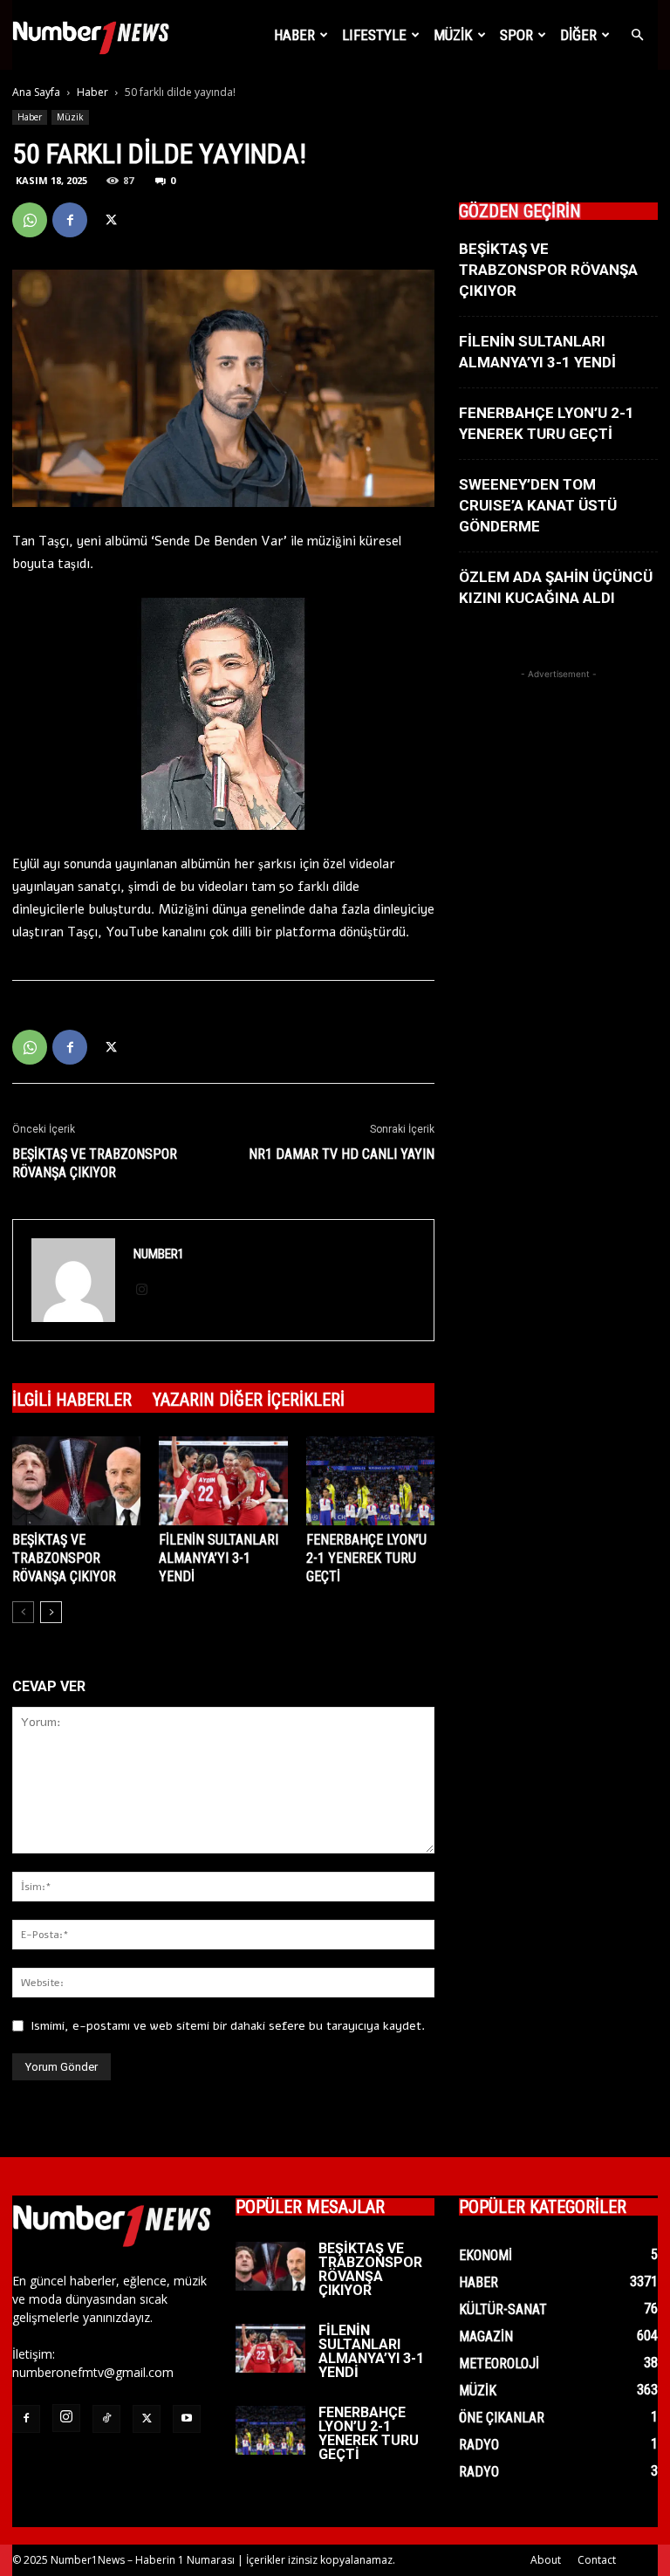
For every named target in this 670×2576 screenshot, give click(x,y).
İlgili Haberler (72, 1400)
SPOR (516, 35)
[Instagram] (148, 1291)
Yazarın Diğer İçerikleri (249, 1400)
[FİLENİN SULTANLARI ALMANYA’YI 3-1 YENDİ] (223, 1480)
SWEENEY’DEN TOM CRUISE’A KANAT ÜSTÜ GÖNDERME (538, 505)
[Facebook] (70, 220)
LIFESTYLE (374, 35)
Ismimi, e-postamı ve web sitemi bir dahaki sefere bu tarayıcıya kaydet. (228, 2026)
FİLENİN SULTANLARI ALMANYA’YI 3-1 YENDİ (219, 1558)
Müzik (70, 117)
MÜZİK (453, 35)
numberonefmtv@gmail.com (93, 2372)
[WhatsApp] (30, 220)
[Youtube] (187, 2419)
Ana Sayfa (36, 92)
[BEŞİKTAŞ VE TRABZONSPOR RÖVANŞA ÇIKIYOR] (76, 1480)
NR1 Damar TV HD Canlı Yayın (342, 1154)
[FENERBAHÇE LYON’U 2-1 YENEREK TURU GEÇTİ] (370, 1480)
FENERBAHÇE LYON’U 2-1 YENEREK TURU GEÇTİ (366, 1558)
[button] (637, 35)
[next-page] (51, 1612)
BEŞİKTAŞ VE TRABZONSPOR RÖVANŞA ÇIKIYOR (95, 1163)
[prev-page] (23, 1612)
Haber (294, 35)
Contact (597, 2560)
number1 (159, 1254)
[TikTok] (106, 2419)
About (546, 2560)
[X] (110, 220)
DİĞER (578, 35)
